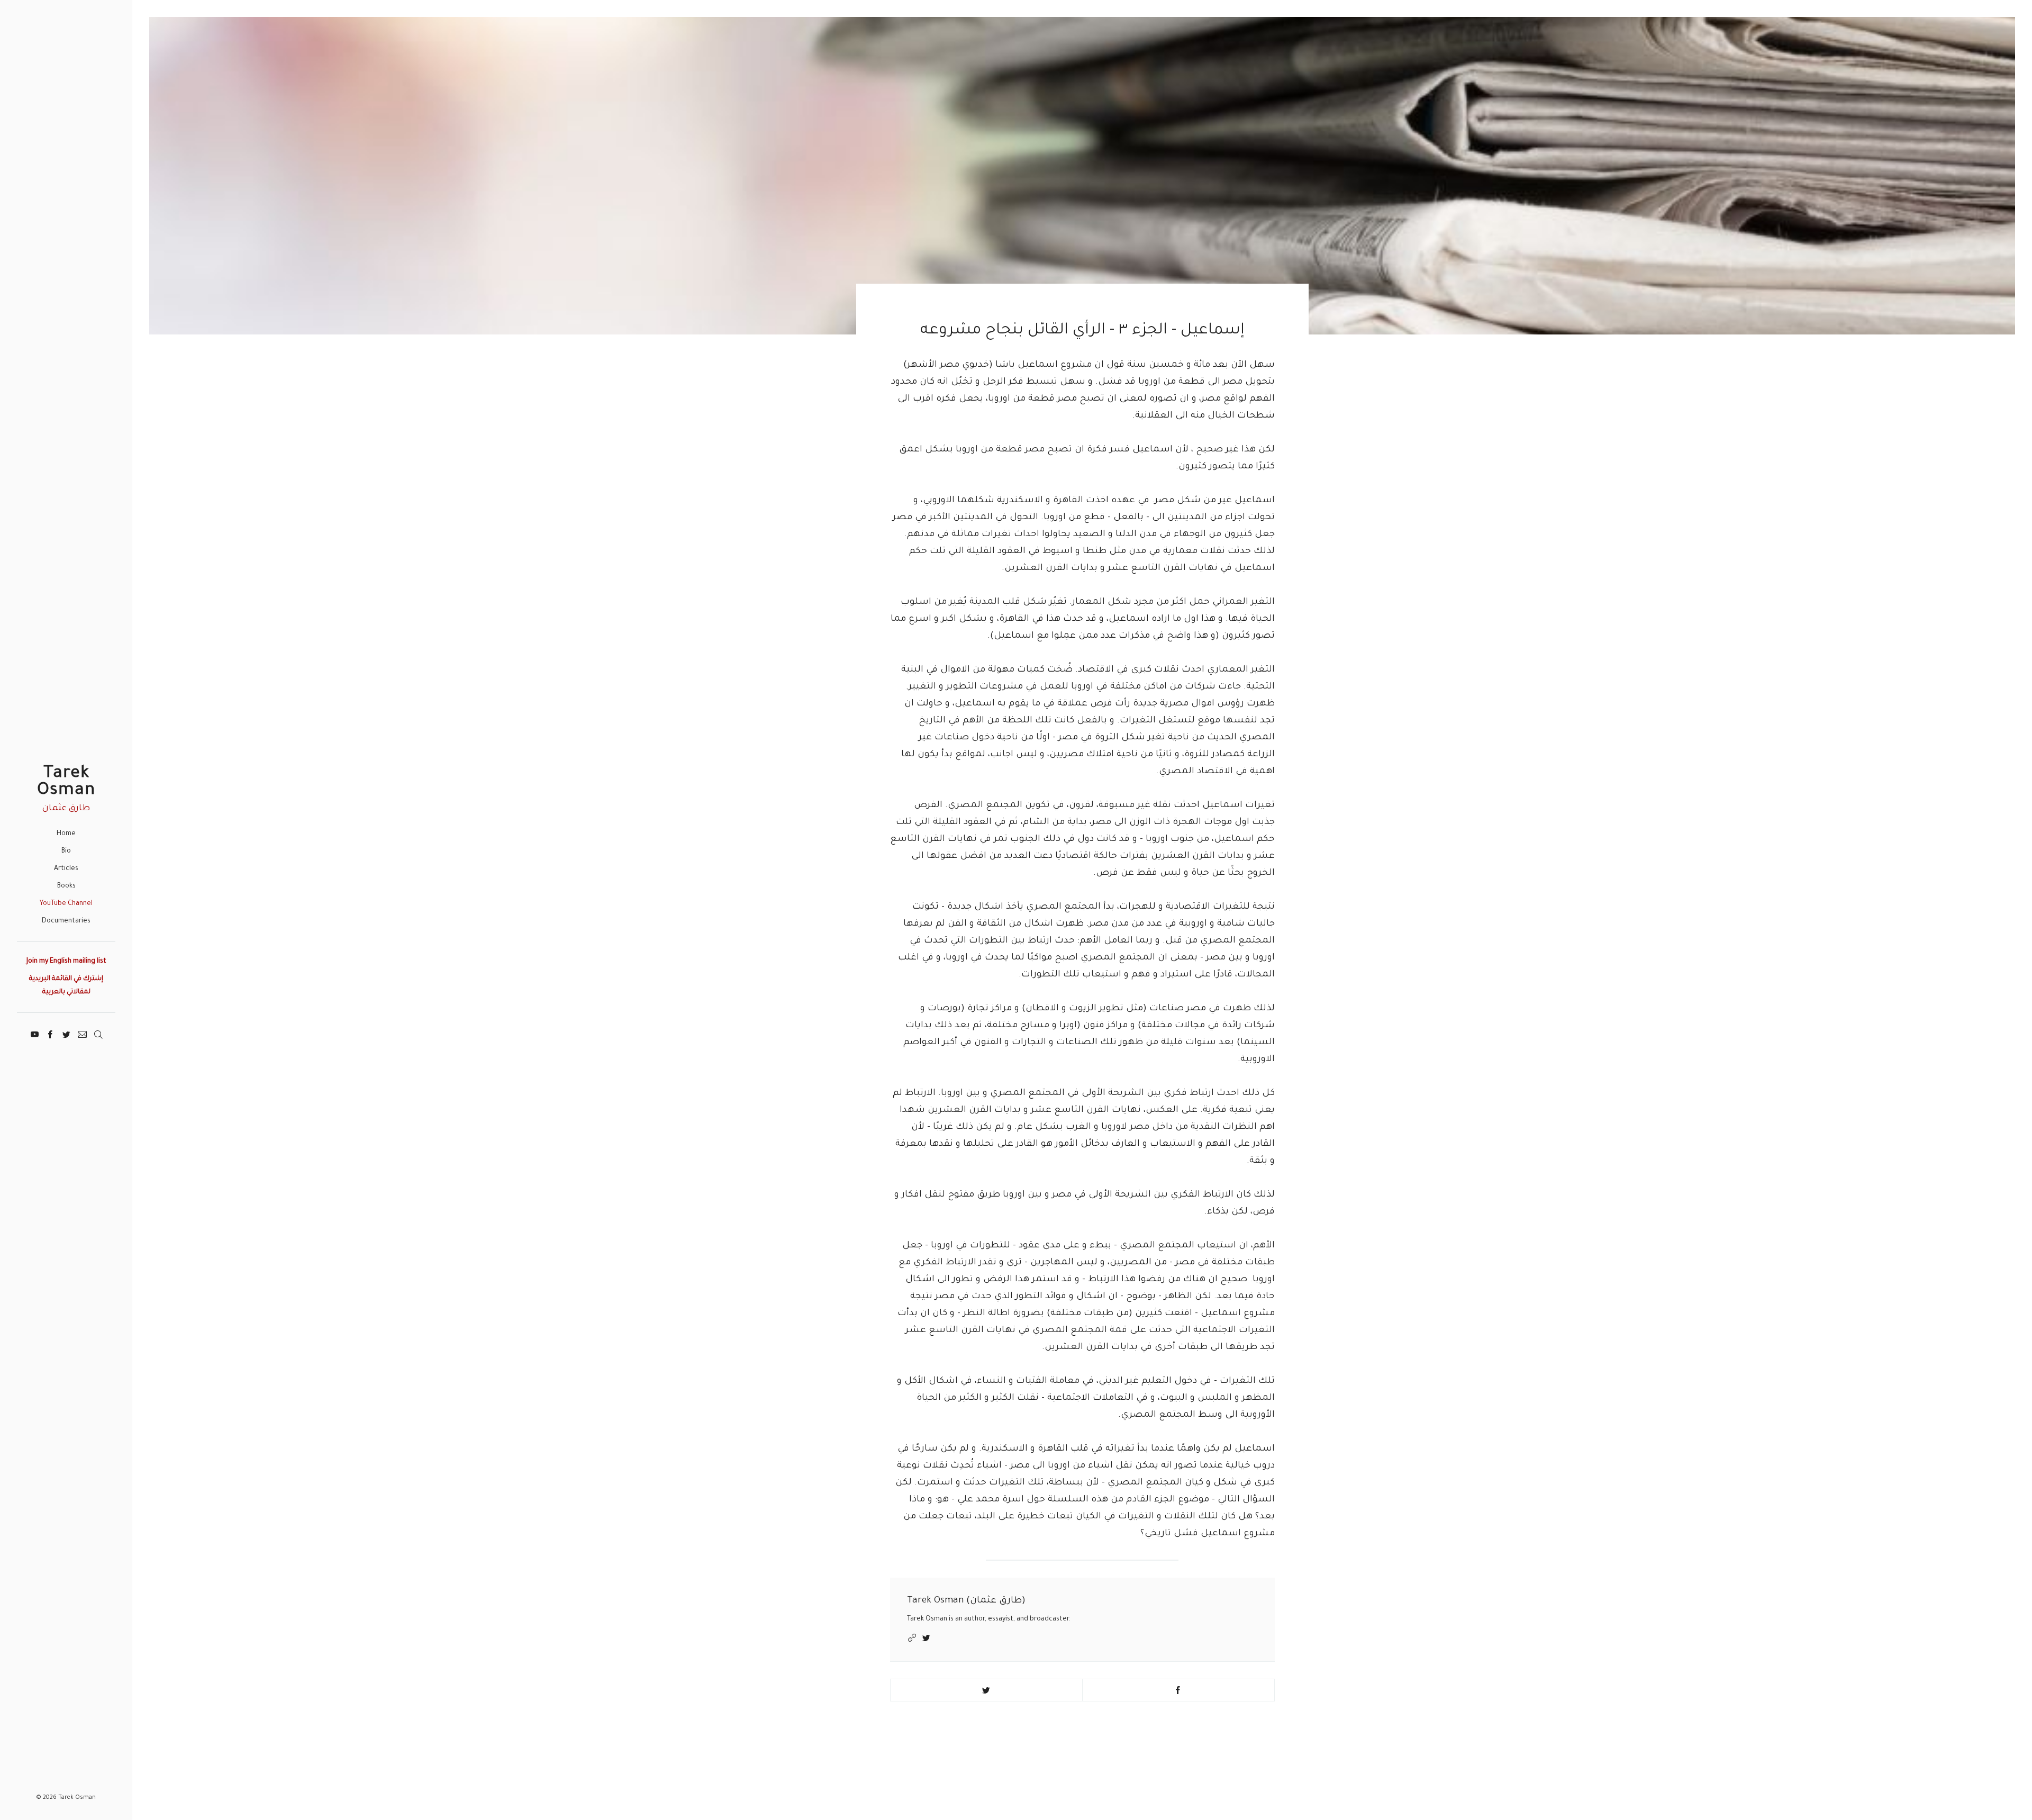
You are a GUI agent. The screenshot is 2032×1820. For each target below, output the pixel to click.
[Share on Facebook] (1178, 1690)
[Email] (82, 1033)
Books (66, 886)
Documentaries (66, 921)
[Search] (98, 1033)
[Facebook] (51, 1033)
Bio (66, 852)
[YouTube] (35, 1033)
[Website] (913, 1638)
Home (66, 834)
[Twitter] (66, 1033)
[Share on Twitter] (986, 1690)
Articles (66, 869)
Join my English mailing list (66, 962)
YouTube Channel (66, 904)
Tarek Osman (66, 782)
